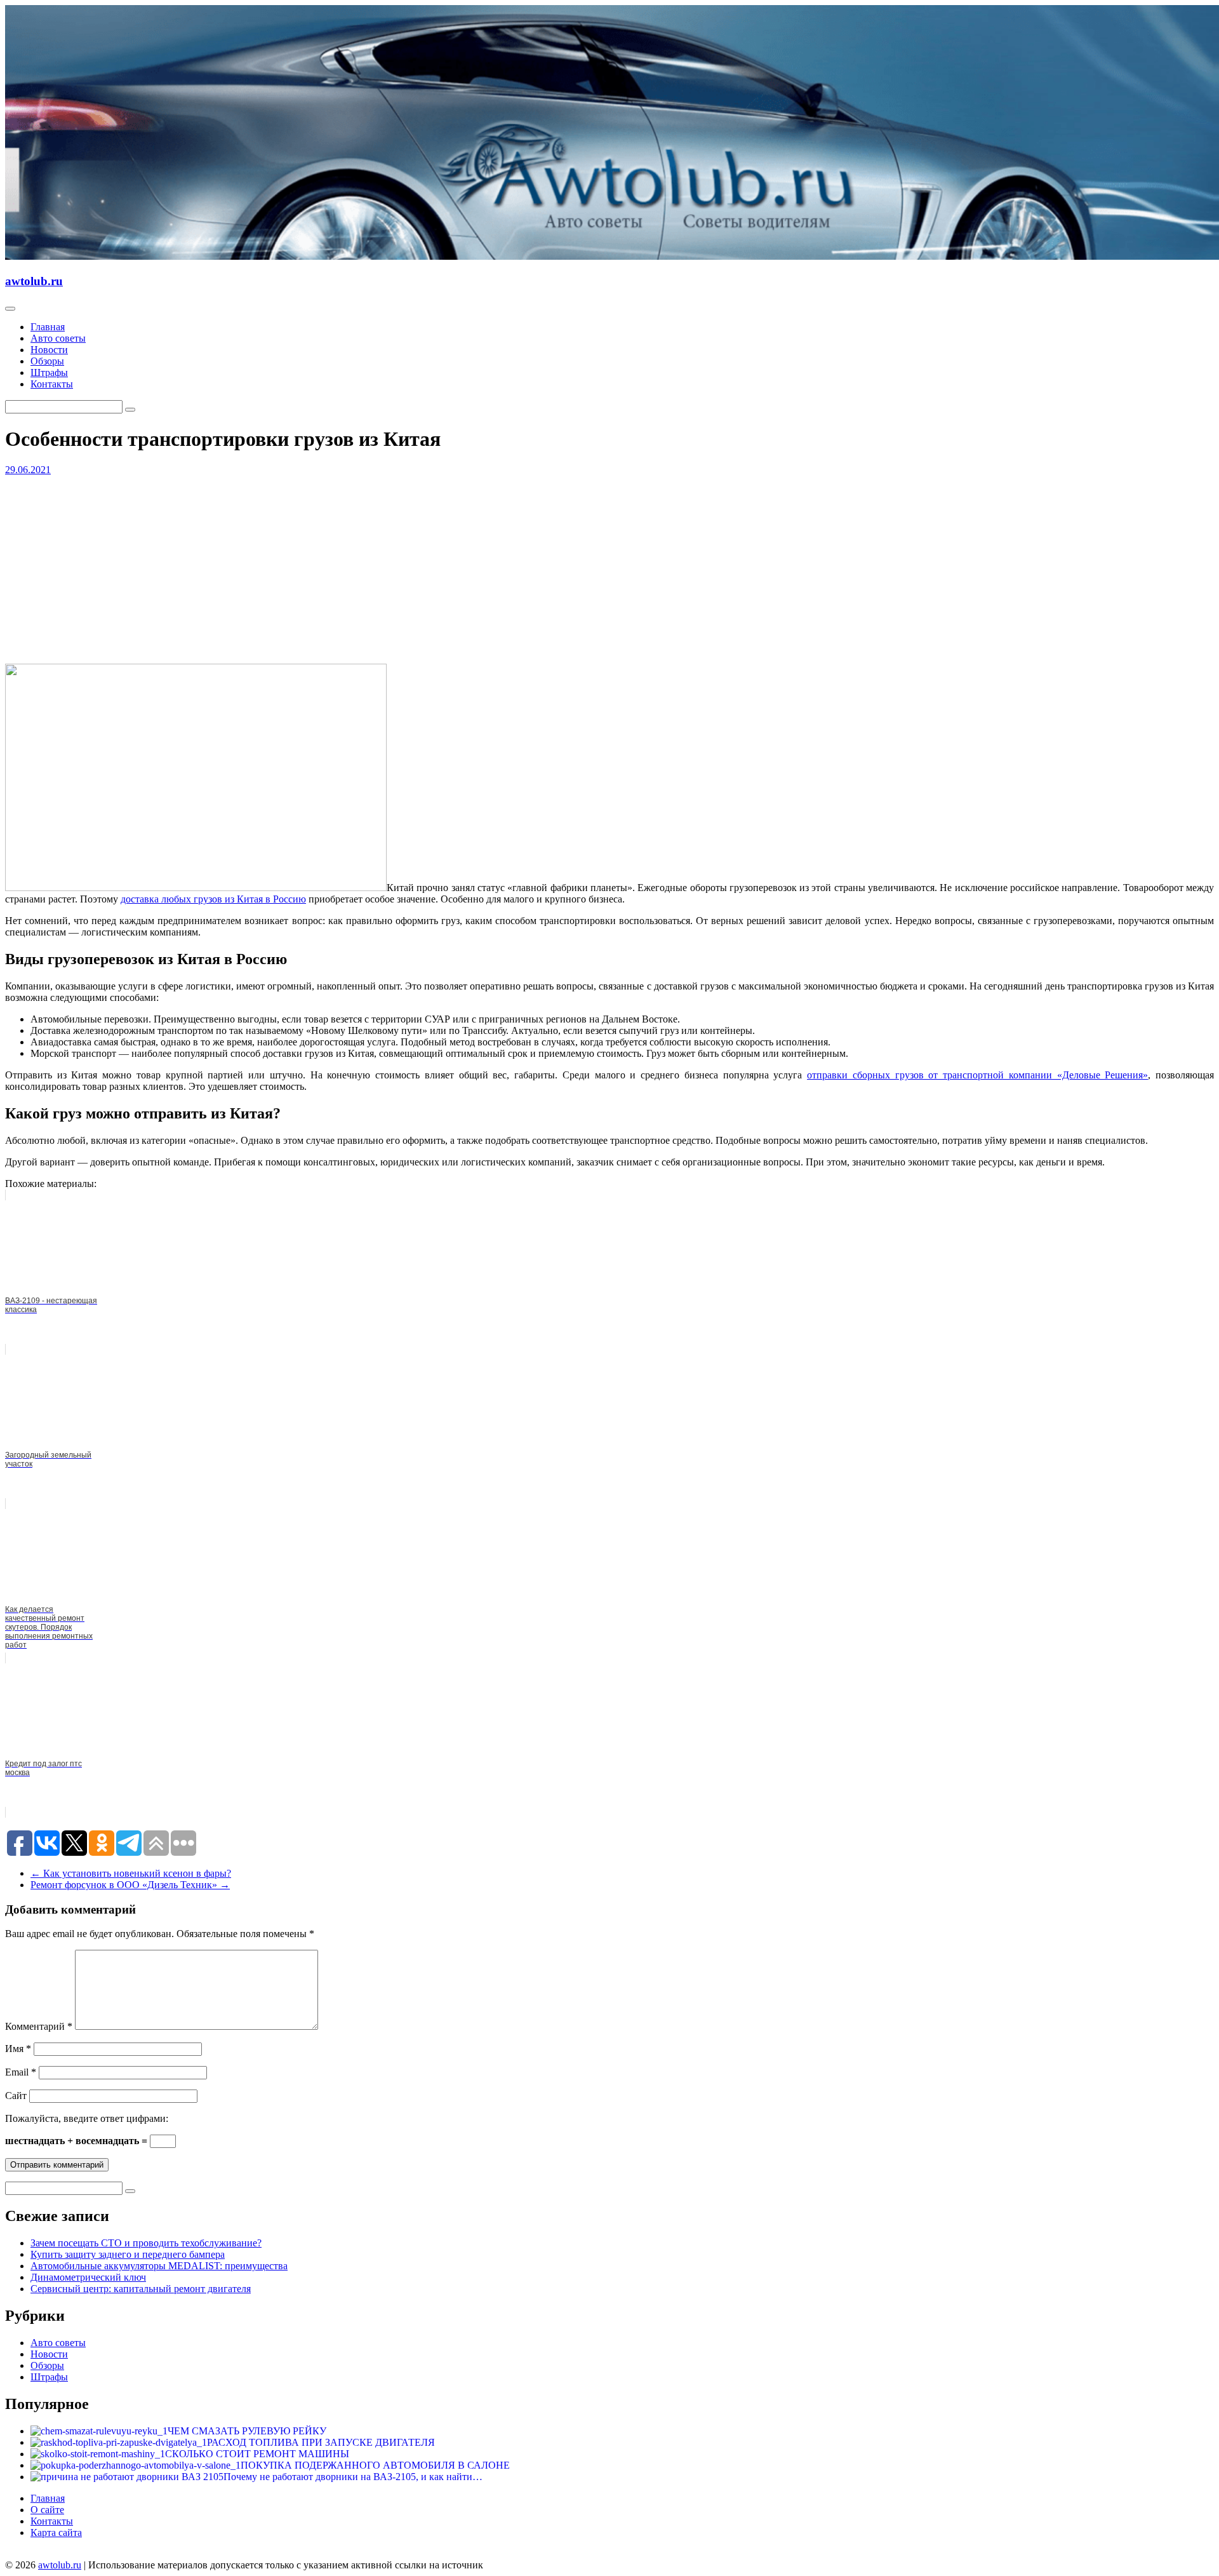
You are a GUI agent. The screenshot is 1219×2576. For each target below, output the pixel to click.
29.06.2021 (28, 470)
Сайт (16, 2096)
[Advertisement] (386, 565)
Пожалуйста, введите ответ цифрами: (87, 2118)
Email (21, 2072)
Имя (18, 2049)
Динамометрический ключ (88, 2277)
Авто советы (58, 338)
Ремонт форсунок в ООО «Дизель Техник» (130, 1885)
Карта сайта (56, 2532)
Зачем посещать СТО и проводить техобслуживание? (146, 2243)
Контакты (52, 384)
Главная (48, 327)
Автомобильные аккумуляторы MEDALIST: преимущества (159, 2266)
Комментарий (39, 2026)
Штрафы (49, 372)
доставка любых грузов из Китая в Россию (213, 899)
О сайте (47, 2510)
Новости (49, 350)
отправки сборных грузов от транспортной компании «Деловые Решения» (977, 1075)
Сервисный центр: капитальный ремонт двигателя (141, 2289)
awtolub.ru (34, 281)
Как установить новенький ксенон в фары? (131, 1873)
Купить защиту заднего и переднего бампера (128, 2254)
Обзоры (47, 361)
